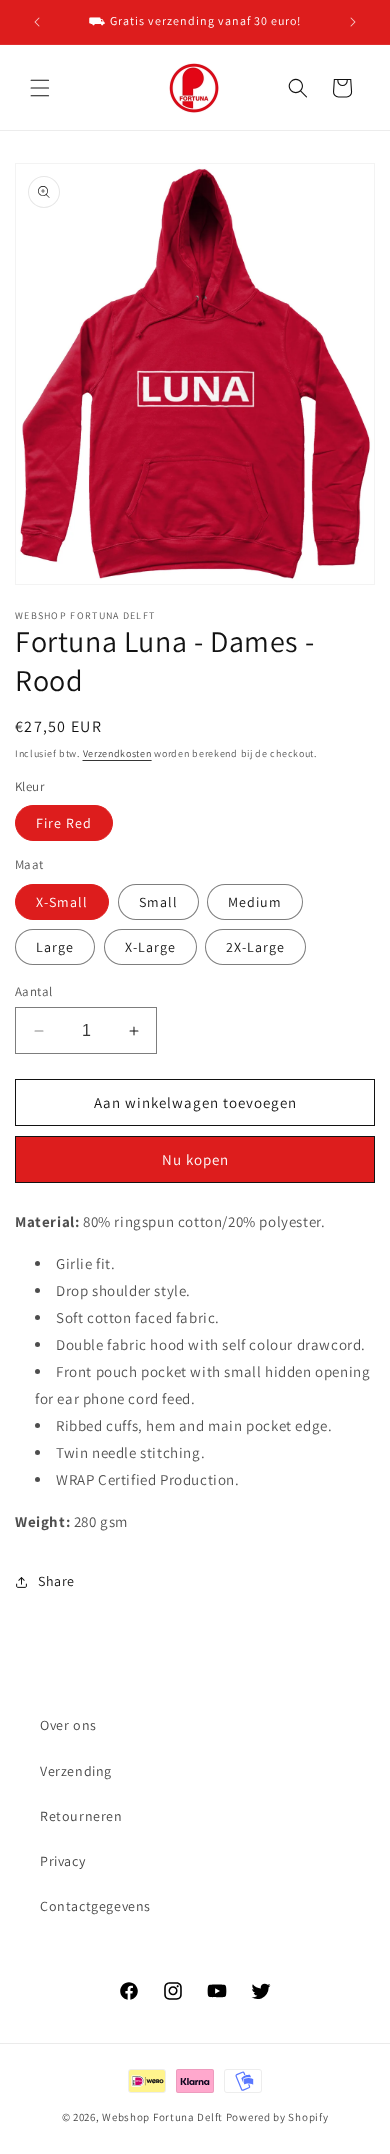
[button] (40, 88)
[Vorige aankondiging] (37, 22)
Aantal (33, 991)
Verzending (76, 1771)
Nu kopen (195, 1159)
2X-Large (255, 947)
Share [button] (56, 1581)
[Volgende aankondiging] (353, 22)
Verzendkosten (117, 753)
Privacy (62, 1861)
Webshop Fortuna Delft (162, 2117)
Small (158, 902)
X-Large (150, 947)
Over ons (68, 1725)
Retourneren (81, 1816)
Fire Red (64, 823)
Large (55, 947)
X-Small (62, 902)
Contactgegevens (95, 1906)
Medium (255, 902)
